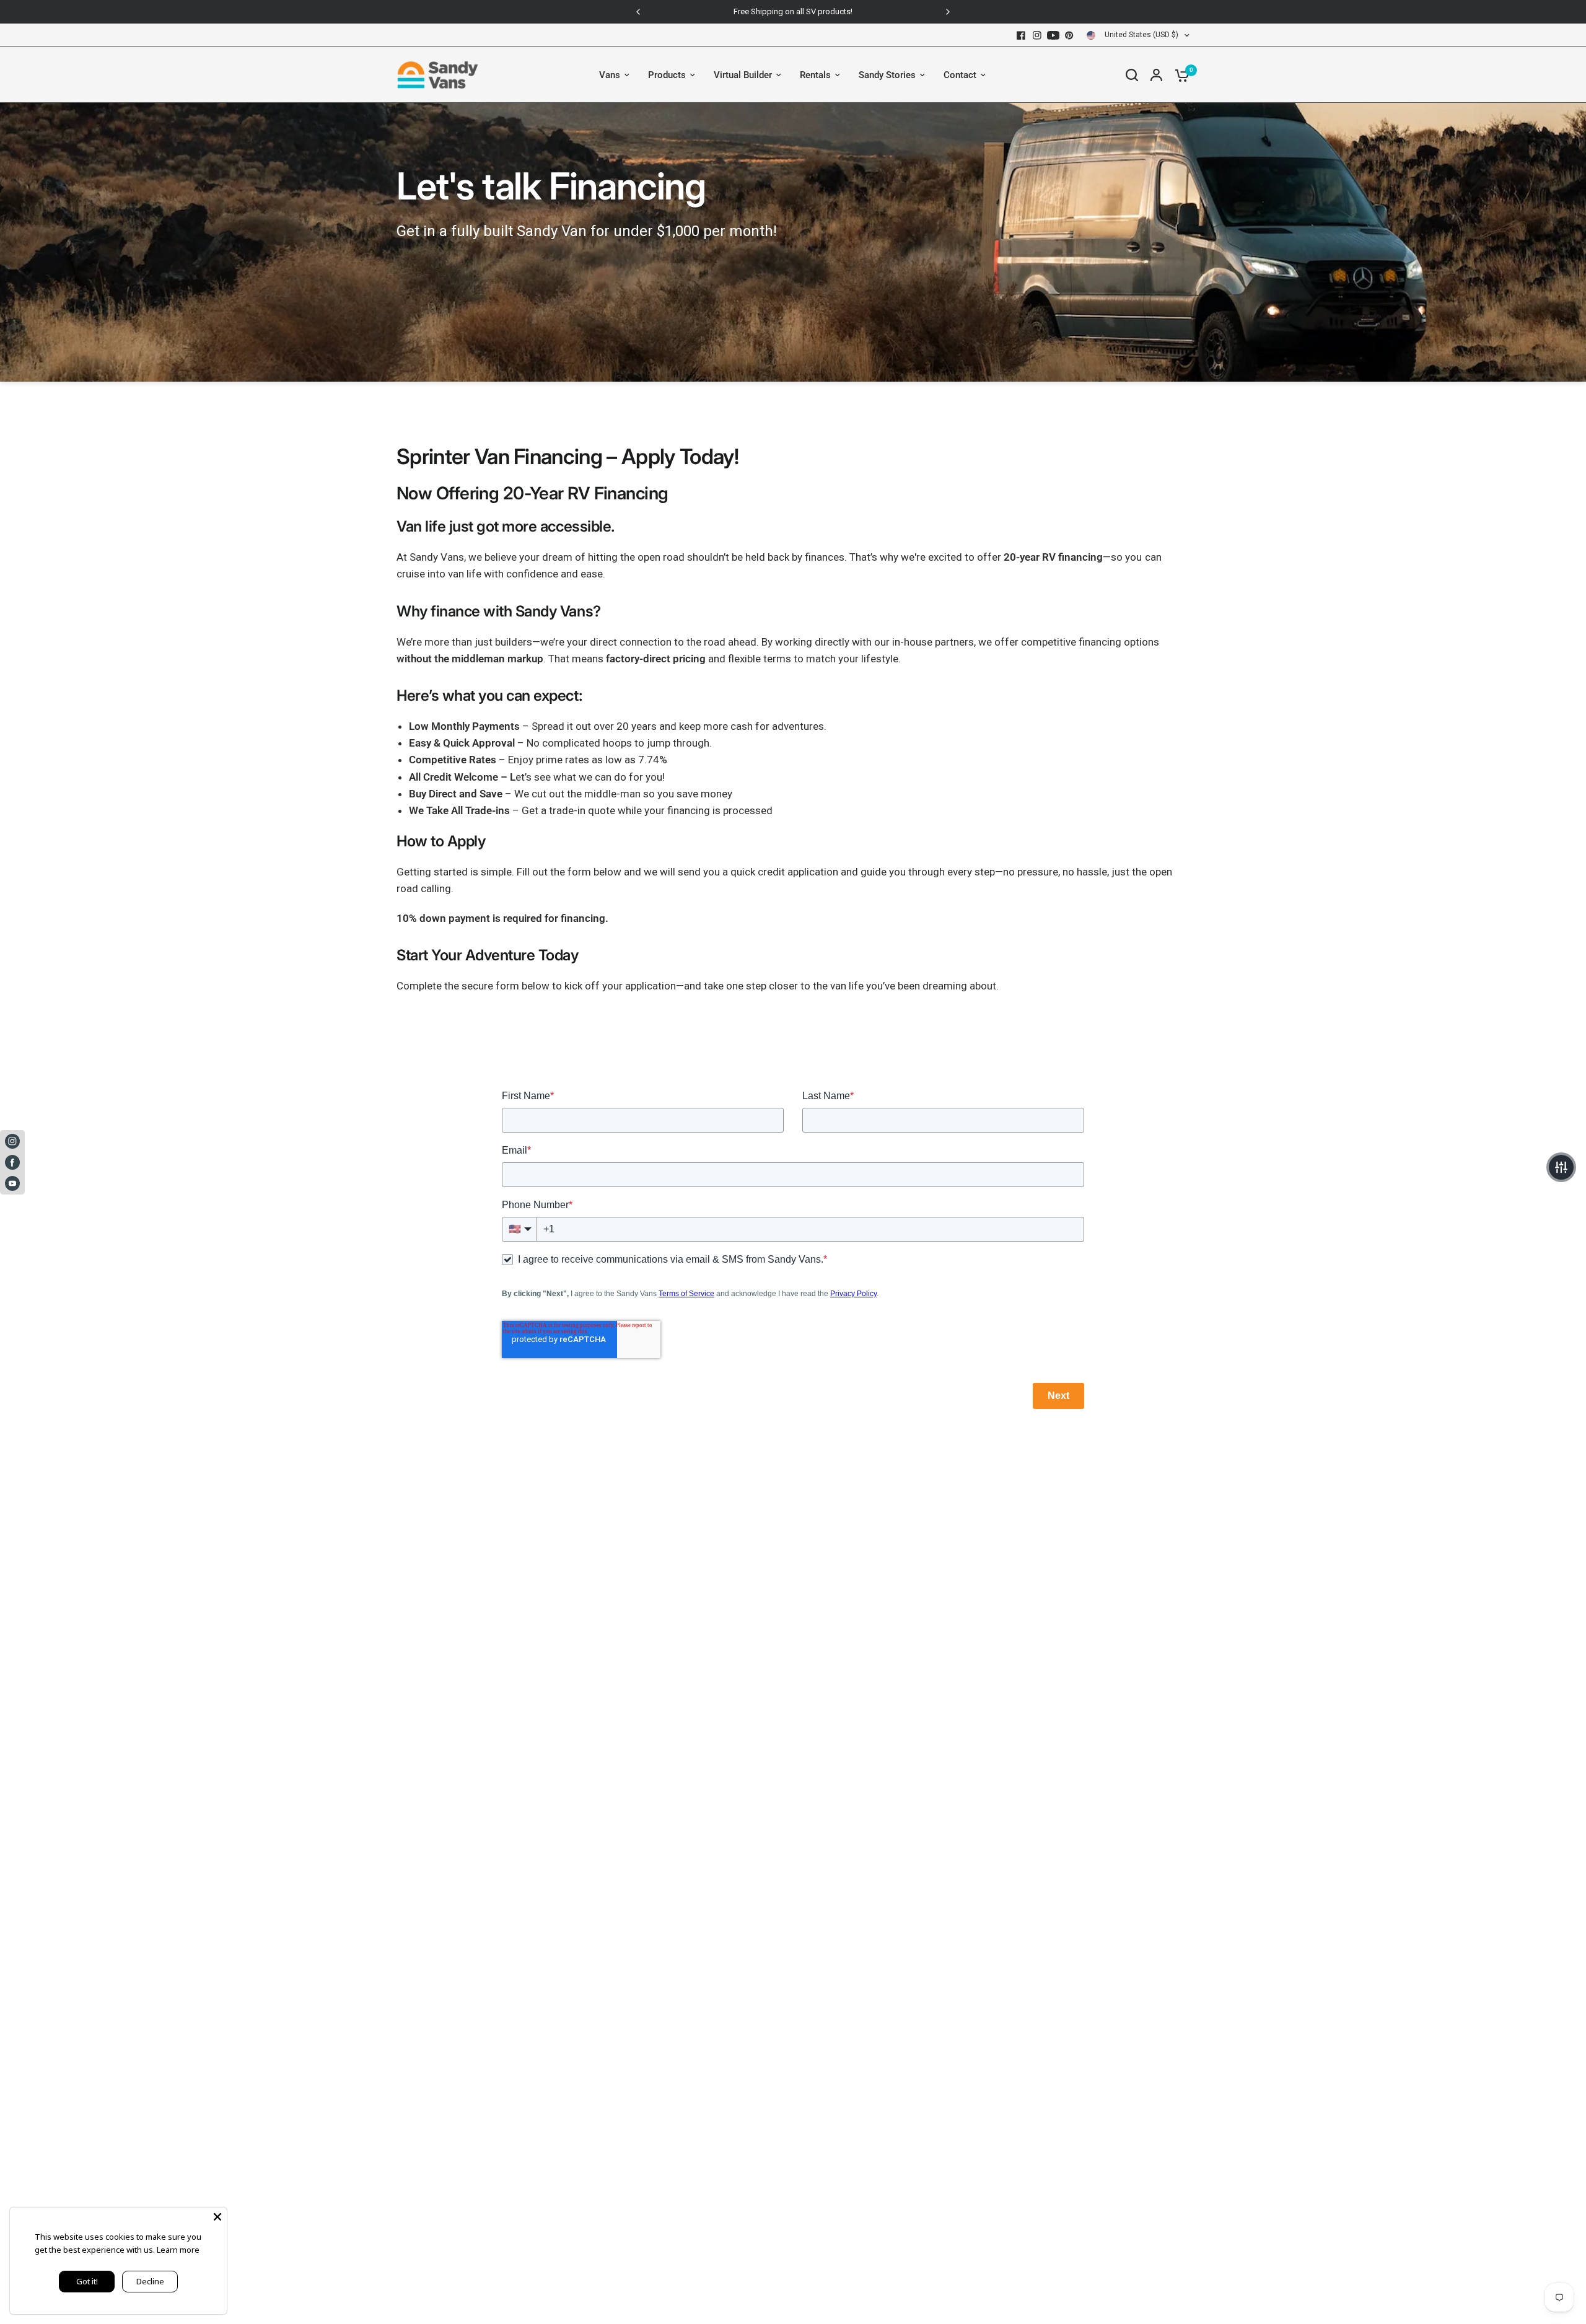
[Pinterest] (1069, 35)
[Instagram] (1037, 35)
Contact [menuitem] (960, 75)
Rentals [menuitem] (815, 75)
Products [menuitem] (667, 75)
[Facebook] (1021, 35)
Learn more (178, 2250)
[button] (1561, 1167)
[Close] (217, 2217)
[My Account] (1156, 75)
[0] (1179, 75)
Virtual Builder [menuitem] (743, 75)
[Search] (1132, 75)
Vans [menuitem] (610, 75)
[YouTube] (1053, 35)
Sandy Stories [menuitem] (887, 75)
